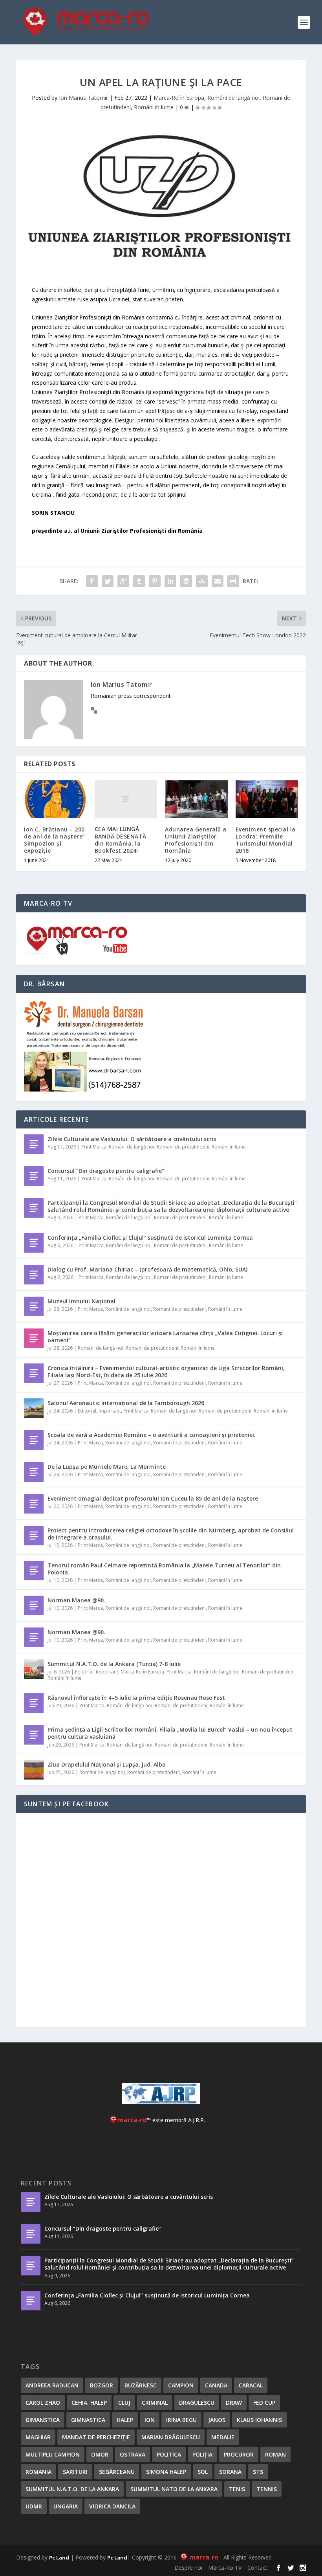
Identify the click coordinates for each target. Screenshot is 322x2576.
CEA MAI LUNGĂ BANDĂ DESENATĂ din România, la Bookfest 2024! (121, 840)
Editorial (87, 1411)
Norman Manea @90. (76, 1600)
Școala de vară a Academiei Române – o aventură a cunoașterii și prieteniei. (152, 1435)
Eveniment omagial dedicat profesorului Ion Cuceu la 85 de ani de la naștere (153, 1498)
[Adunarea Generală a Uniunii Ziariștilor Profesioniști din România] (196, 799)
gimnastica (88, 2420)
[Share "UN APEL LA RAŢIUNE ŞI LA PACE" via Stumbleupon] (202, 581)
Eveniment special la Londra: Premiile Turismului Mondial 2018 (266, 840)
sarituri (75, 2472)
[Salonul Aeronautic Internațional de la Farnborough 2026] (34, 1408)
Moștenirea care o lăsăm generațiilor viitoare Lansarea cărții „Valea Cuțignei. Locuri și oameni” (165, 1337)
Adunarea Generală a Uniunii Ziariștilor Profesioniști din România (196, 840)
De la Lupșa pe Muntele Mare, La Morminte (107, 1467)
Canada (216, 2385)
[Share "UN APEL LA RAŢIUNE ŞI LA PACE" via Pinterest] (155, 581)
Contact (257, 2568)
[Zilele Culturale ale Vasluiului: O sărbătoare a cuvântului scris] (34, 1144)
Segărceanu (117, 2472)
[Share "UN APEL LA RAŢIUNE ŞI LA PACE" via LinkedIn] (170, 581)
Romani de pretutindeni (183, 1147)
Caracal (251, 2385)
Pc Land (59, 2558)
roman (275, 2454)
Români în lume (154, 107)
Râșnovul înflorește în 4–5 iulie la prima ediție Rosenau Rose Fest (136, 1698)
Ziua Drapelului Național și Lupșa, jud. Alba (107, 1764)
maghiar (38, 2437)
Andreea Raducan (52, 2385)
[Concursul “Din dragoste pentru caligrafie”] (34, 1176)
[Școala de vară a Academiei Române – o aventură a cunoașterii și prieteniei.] (34, 1440)
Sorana (230, 2472)
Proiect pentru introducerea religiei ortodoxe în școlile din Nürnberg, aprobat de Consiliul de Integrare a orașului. (171, 1534)
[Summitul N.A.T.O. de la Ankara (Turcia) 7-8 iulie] (34, 1669)
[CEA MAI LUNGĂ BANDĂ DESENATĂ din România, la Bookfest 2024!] (126, 799)
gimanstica (43, 2420)
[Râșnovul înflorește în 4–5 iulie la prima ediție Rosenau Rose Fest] (34, 1703)
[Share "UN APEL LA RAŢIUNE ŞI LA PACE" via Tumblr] (139, 581)
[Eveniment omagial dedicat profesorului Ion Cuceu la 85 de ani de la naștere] (34, 1504)
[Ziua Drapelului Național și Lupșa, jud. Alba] (34, 1770)
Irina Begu (181, 2420)
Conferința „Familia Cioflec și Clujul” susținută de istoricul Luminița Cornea (150, 1238)
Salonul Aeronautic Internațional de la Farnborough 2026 (126, 1403)
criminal (155, 2403)
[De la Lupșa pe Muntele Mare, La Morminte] (34, 1472)
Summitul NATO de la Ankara (174, 2489)
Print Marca (94, 1147)
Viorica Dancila (112, 2506)
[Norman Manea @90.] (34, 1605)
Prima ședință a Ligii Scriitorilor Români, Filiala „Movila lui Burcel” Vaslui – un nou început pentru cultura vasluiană (170, 1733)
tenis (237, 2489)
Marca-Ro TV (225, 2568)
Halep (125, 2420)
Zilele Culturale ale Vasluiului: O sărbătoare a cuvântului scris (132, 1139)
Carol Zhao (43, 2403)
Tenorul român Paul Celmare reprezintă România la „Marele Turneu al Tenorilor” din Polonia (164, 1569)
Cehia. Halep (89, 2403)
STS (258, 2472)
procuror (239, 2454)
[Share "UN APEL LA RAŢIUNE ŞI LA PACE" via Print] (233, 581)
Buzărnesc (141, 2385)
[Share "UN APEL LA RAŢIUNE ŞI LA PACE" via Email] (218, 581)
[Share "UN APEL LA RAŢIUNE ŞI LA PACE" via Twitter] (108, 581)
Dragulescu (197, 2403)
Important (110, 1411)
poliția (202, 2454)
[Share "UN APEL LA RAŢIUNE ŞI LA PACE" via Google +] (123, 581)
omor (100, 2454)
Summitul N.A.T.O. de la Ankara (72, 2489)
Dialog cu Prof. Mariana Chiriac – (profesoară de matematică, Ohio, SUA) (147, 1269)
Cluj (124, 2403)
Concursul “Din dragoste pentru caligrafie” (106, 1171)
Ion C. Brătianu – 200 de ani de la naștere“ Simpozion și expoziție (55, 840)
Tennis (267, 2489)
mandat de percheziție (96, 2437)
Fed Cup (264, 2403)
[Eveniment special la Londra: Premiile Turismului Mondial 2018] (267, 799)
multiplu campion (53, 2454)
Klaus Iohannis (259, 2420)
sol (203, 2472)
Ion (150, 2420)
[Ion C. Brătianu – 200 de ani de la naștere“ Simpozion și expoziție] (55, 799)
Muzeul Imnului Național (81, 1301)
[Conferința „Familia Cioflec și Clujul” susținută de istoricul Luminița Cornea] (34, 1243)
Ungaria (66, 2506)
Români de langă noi (233, 98)
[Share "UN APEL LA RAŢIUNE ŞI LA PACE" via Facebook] (92, 581)
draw (234, 2403)
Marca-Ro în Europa (179, 98)
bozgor (102, 2385)
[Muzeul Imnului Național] (34, 1306)
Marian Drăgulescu (171, 2437)
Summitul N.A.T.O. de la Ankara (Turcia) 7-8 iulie (114, 1664)
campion (181, 2385)
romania (38, 2472)
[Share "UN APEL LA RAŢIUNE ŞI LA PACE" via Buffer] (186, 581)
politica (169, 2454)
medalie (223, 2437)
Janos (217, 2420)
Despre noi (188, 2568)
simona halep (166, 2472)
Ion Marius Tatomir (83, 98)
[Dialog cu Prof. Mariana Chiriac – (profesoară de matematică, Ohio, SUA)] (34, 1275)
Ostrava (133, 2454)
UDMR (34, 2506)
